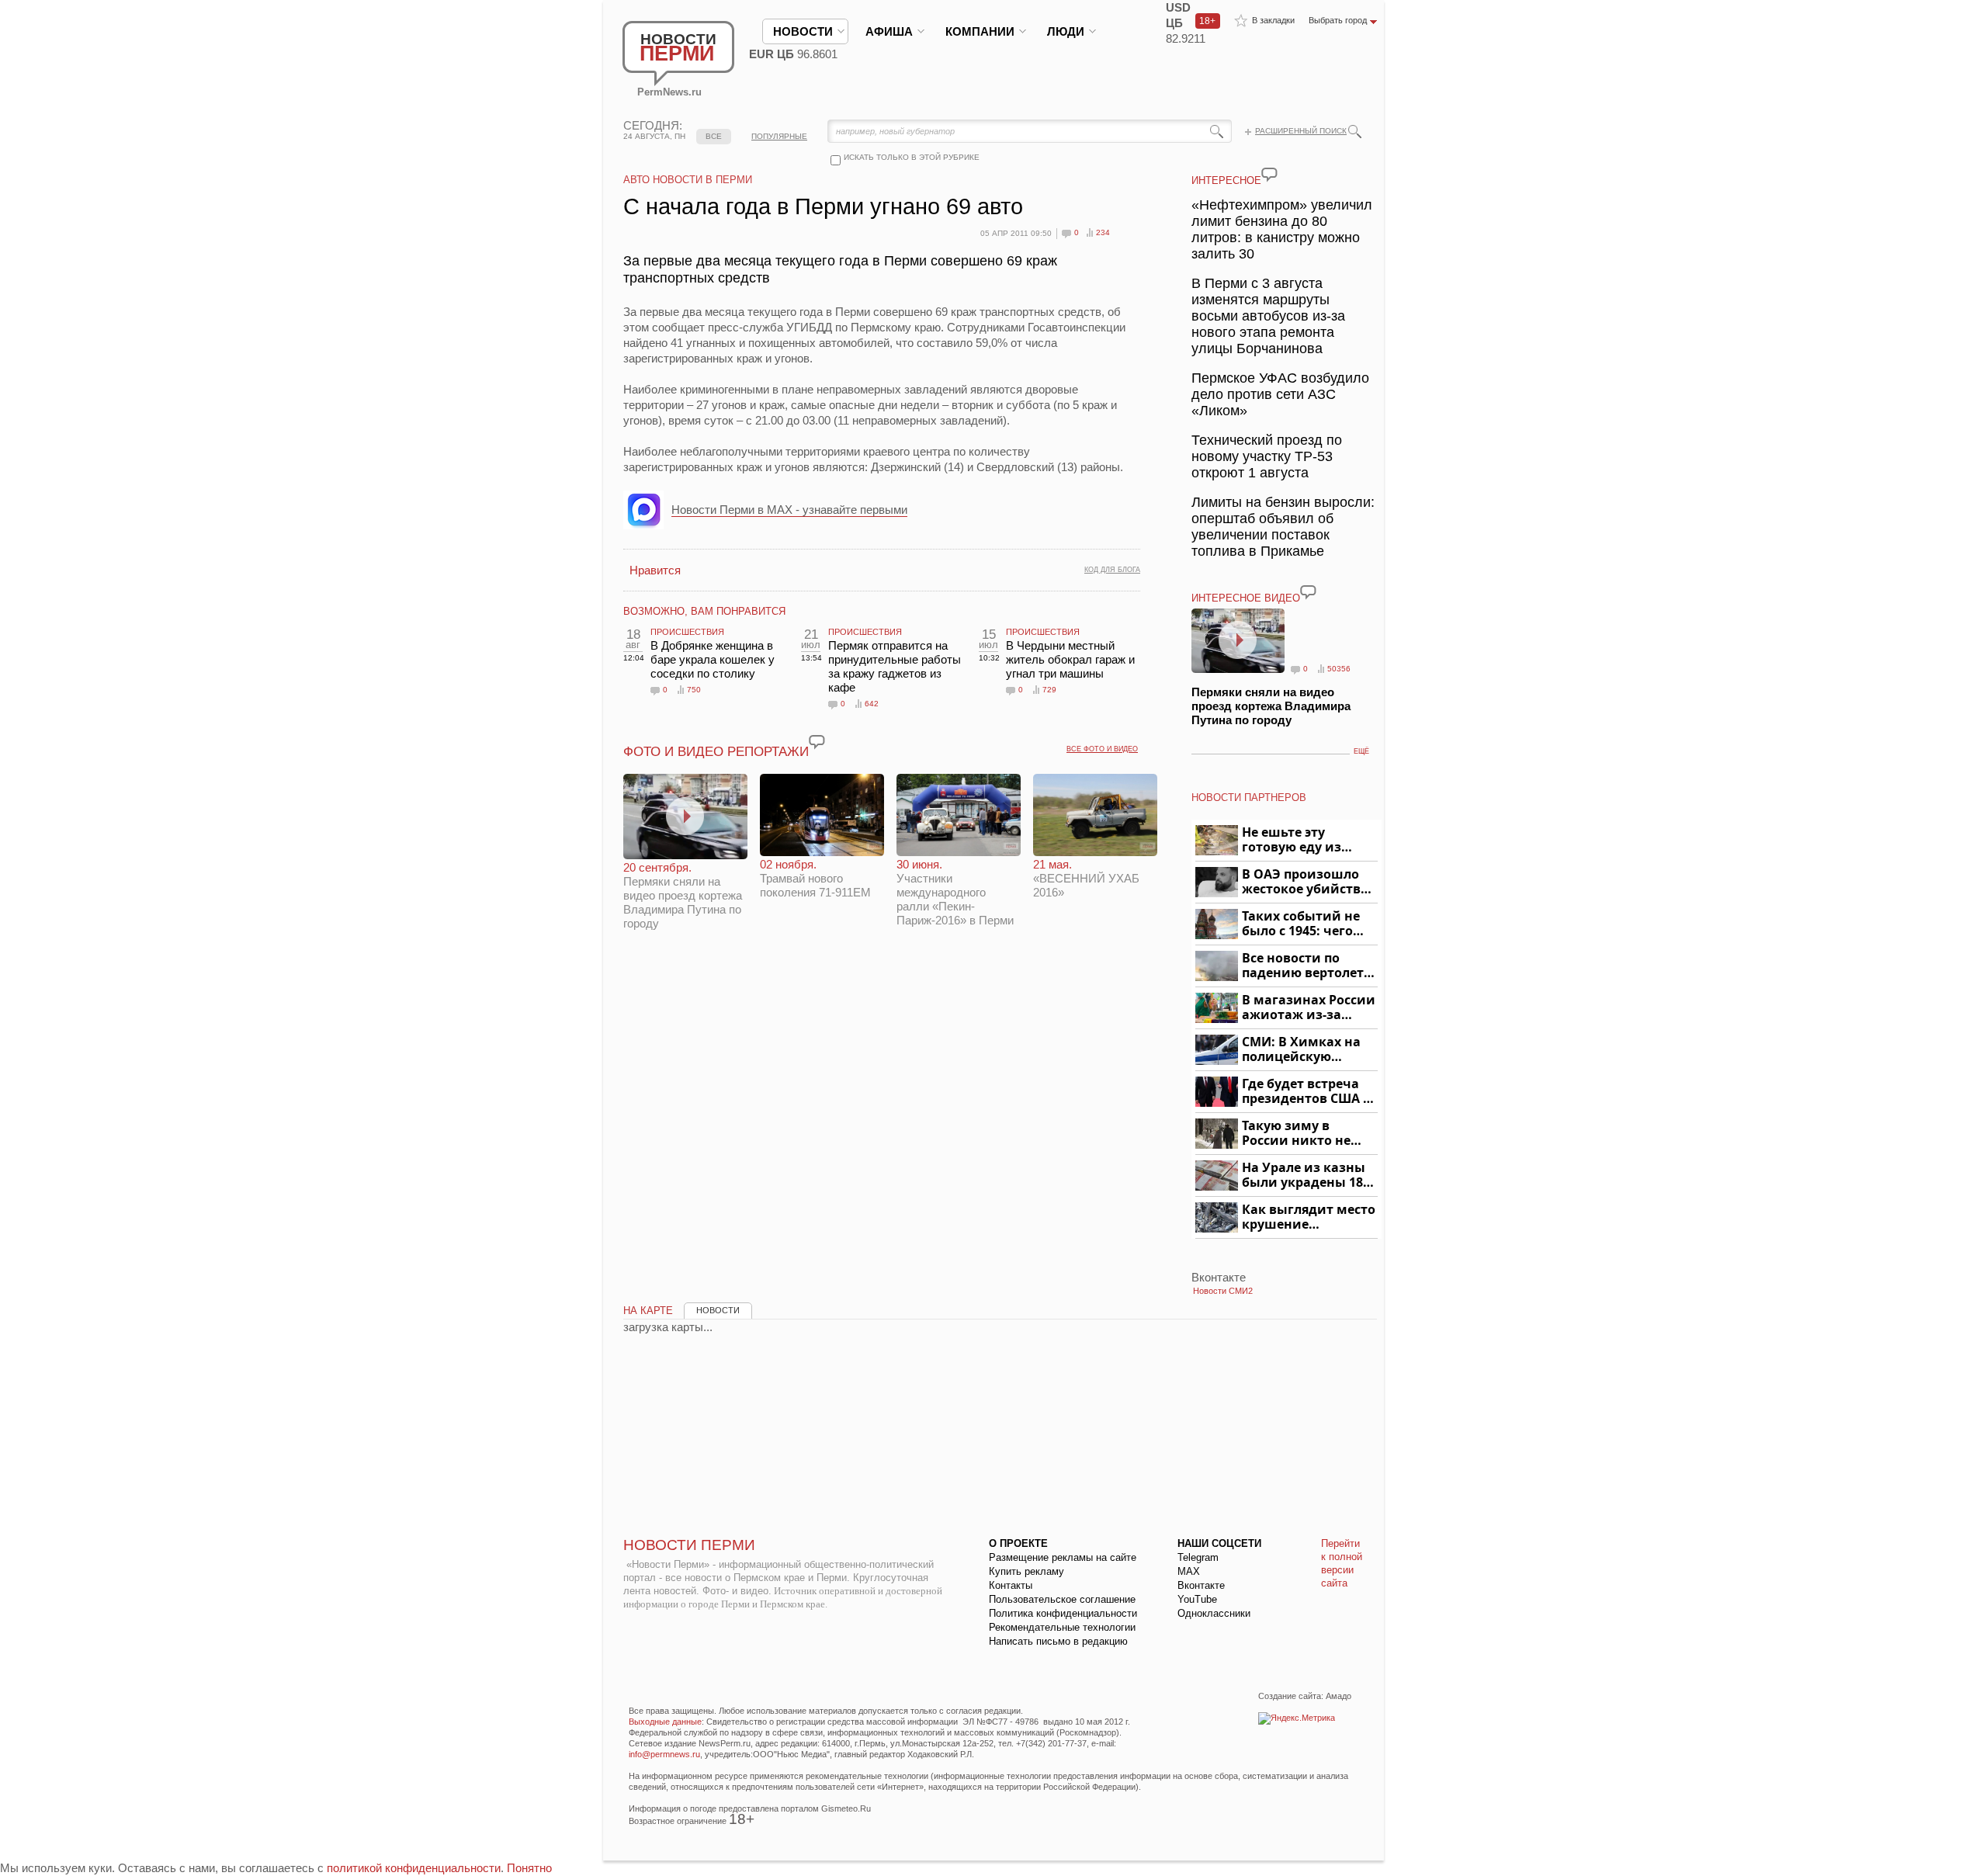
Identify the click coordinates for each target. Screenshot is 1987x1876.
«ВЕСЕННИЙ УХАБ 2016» (1086, 878)
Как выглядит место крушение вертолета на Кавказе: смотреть (1309, 1217)
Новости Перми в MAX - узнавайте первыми (789, 510)
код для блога (1112, 570)
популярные (779, 136)
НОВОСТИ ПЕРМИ (689, 1545)
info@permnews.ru (664, 1754)
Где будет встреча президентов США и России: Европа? (1307, 1092)
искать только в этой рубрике (912, 157)
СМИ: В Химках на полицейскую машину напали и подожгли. (1302, 1050)
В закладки (1273, 20)
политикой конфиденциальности (414, 1868)
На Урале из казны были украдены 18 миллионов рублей (1305, 1176)
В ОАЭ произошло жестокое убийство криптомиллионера (1307, 882)
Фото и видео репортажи (716, 752)
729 (1049, 690)
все (714, 136)
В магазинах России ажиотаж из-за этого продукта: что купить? (1309, 1008)
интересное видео (1246, 598)
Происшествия (687, 632)
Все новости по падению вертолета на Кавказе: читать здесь (1307, 966)
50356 (1339, 669)
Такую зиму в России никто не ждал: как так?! (1296, 1134)
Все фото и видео (1102, 749)
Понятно (529, 1868)
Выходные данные (665, 1722)
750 (694, 690)
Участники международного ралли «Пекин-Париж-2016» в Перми (955, 892)
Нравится (655, 570)
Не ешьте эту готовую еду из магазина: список (1300, 840)
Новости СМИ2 (1223, 1291)
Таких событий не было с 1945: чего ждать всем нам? (1301, 924)
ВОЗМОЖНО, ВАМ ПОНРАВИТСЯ (704, 611)
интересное (1226, 180)
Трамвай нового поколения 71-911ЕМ (815, 878)
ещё (1361, 751)
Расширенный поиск (1301, 131)
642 (872, 704)
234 (1103, 232)
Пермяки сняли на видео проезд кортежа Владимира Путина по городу (683, 895)
